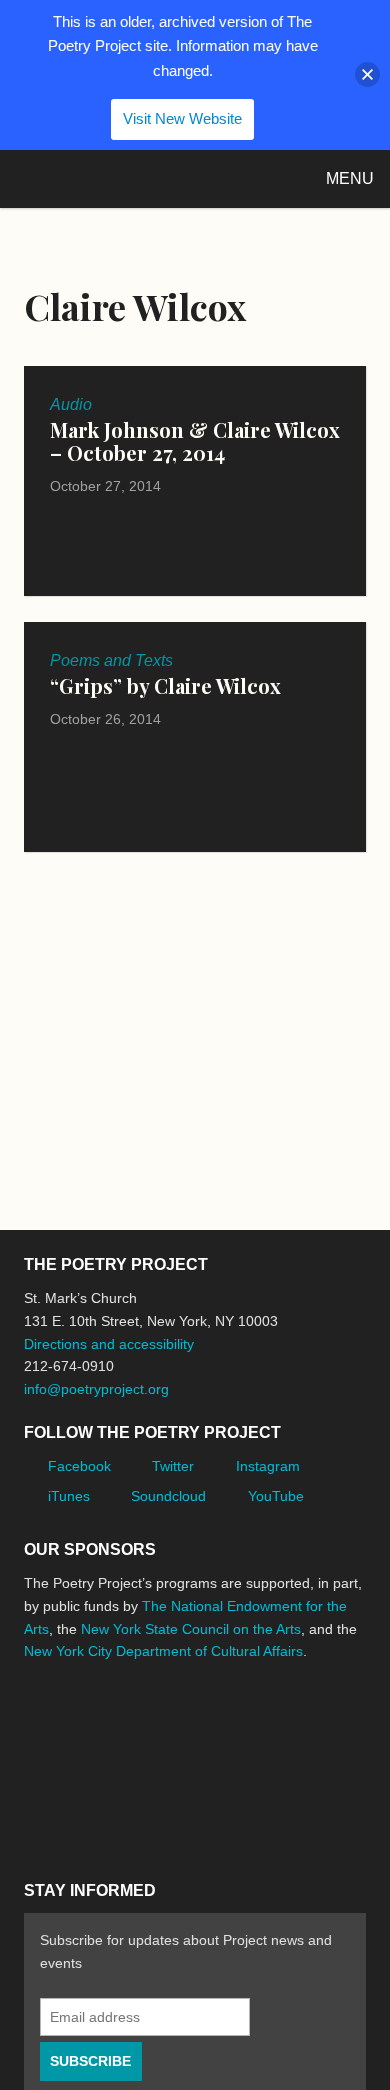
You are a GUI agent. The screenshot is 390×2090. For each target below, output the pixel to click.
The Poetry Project (109, 178)
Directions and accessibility (109, 1344)
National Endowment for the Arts (79, 1726)
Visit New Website (182, 118)
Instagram (268, 1466)
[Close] (367, 74)
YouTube (276, 1496)
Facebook (79, 1466)
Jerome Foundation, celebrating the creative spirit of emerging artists (209, 1726)
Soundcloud (168, 1496)
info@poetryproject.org (96, 1389)
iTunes (69, 1496)
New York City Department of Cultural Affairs (163, 1651)
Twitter (173, 1466)
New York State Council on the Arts (191, 1629)
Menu (350, 178)
